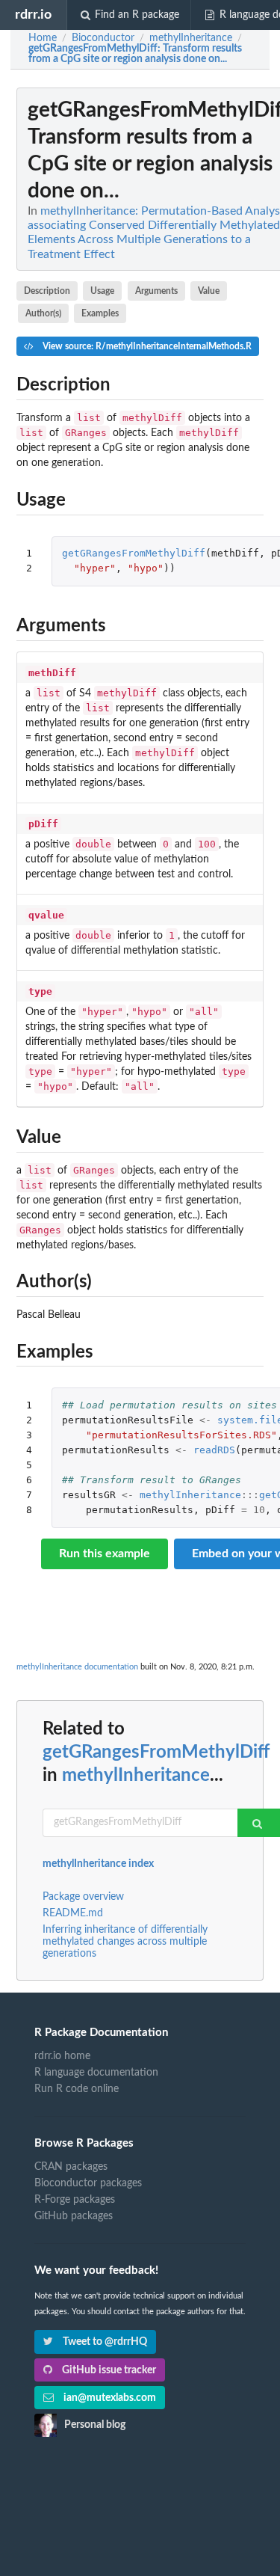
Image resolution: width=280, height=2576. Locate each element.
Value (209, 291)
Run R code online (77, 2089)
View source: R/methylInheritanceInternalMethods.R (146, 346)
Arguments (156, 291)
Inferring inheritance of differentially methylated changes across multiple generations (125, 1942)
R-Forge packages (75, 2200)
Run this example (105, 1554)
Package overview (83, 1897)
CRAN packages (71, 2167)
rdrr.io (33, 15)
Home (43, 38)
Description (47, 291)
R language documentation (96, 2073)
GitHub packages (74, 2216)
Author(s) (43, 313)
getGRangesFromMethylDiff (134, 553)
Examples (100, 313)
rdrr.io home (62, 2056)
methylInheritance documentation (77, 1667)
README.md (73, 1913)
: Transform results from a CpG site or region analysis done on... (135, 54)
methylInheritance (190, 1495)
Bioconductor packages (88, 2183)
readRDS (214, 1450)
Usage (102, 291)
